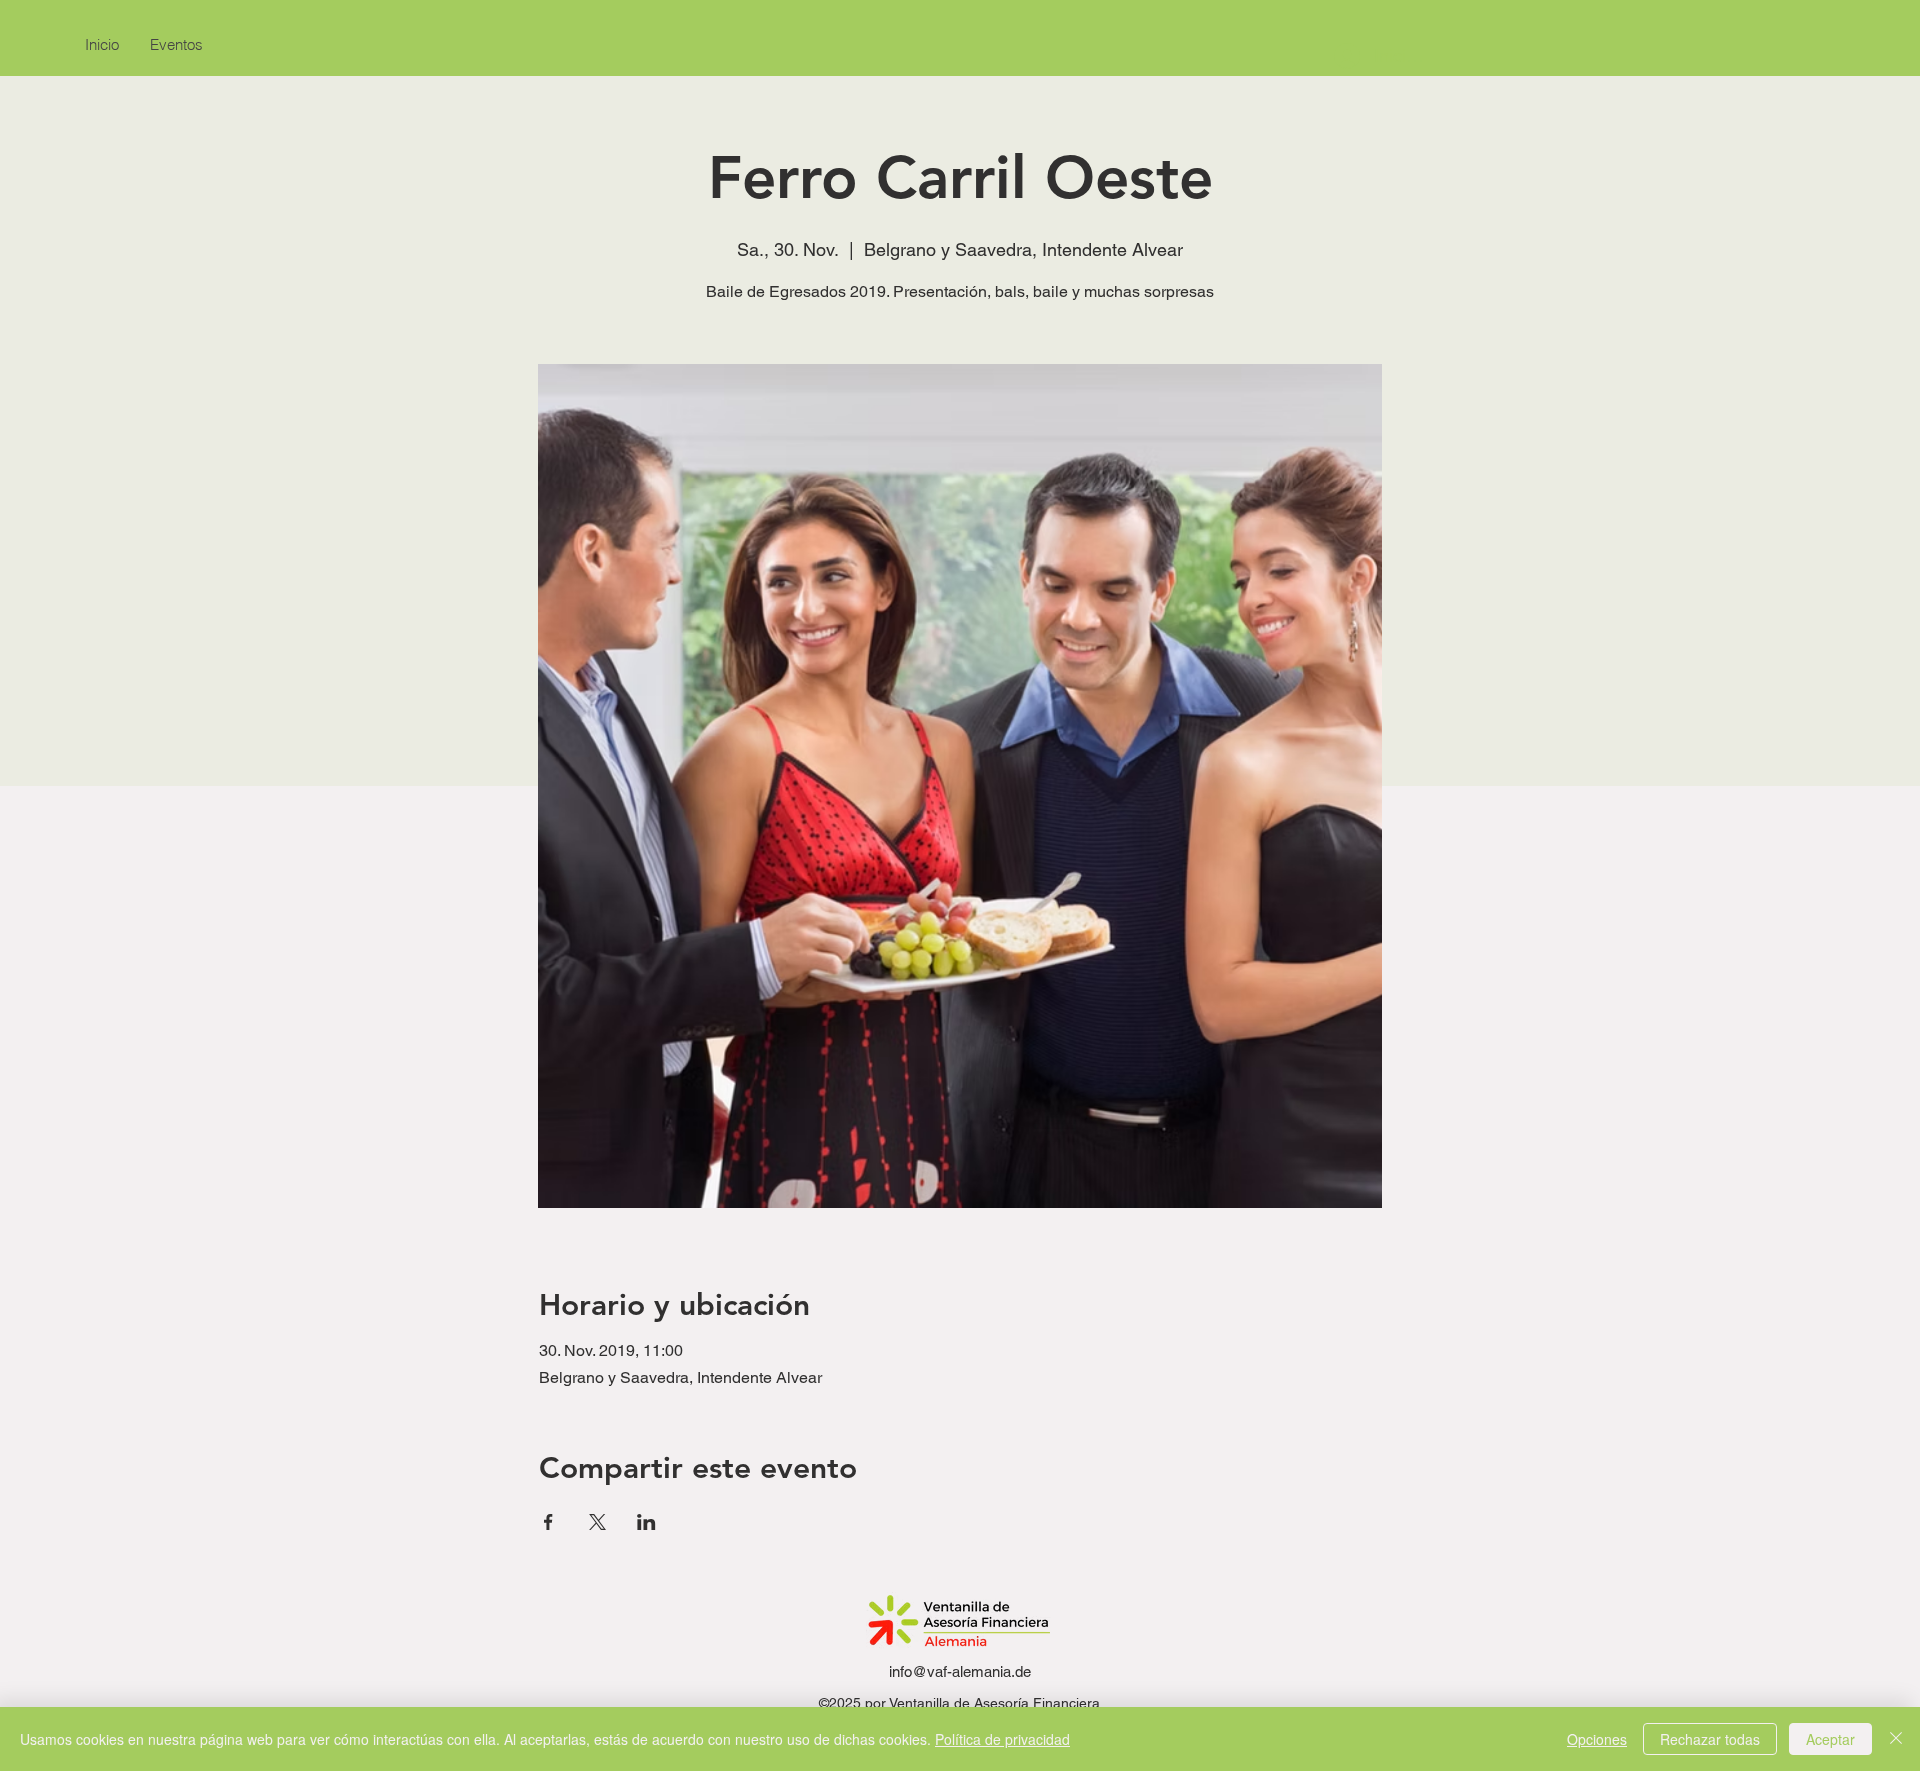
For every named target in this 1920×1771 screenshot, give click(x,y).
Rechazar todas (1710, 1739)
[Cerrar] (1896, 1739)
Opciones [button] (1597, 1739)
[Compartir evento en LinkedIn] (646, 1522)
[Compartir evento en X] (597, 1522)
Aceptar (1830, 1739)
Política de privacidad (1002, 1739)
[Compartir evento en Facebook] (548, 1522)
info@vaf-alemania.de (960, 1671)
